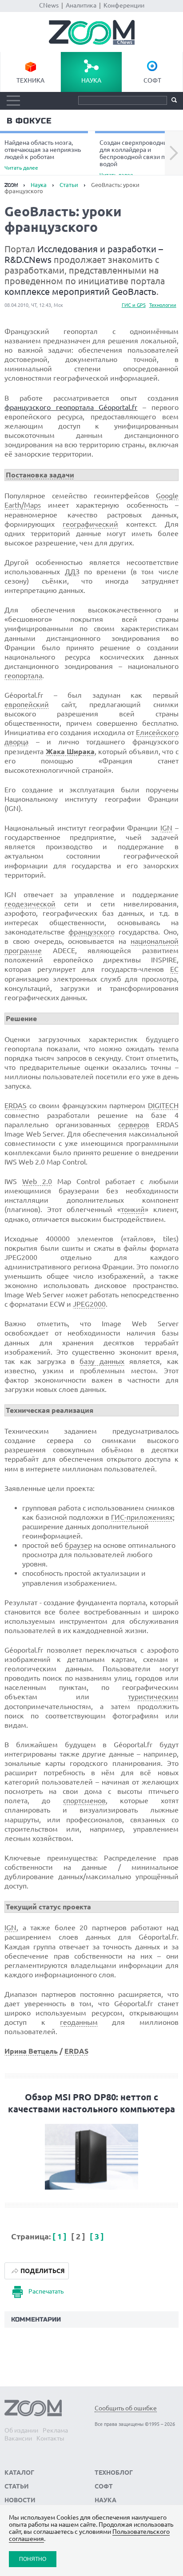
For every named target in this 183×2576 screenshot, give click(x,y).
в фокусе (29, 121)
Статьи (69, 185)
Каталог (19, 2473)
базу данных (102, 1361)
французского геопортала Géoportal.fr (71, 407)
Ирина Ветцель (31, 2051)
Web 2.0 (37, 1181)
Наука (91, 80)
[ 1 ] (60, 2236)
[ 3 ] (97, 2236)
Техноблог (114, 2473)
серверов (134, 1125)
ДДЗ (72, 572)
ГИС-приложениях (142, 1517)
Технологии (163, 305)
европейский (27, 704)
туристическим (153, 1697)
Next (174, 153)
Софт (152, 80)
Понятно (33, 2559)
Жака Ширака (70, 751)
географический (90, 524)
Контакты (50, 2438)
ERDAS (16, 1105)
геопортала (23, 676)
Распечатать (46, 2291)
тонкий (133, 1209)
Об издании (21, 2430)
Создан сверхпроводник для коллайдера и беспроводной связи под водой (136, 158)
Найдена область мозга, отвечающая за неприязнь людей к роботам (43, 155)
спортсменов (84, 1801)
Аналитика (81, 5)
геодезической (30, 904)
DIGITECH (163, 1105)
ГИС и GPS (134, 305)
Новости (20, 2500)
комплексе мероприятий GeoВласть (80, 292)
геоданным (79, 2022)
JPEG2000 (89, 1304)
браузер (78, 1545)
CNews (49, 5)
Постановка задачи (40, 475)
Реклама (55, 2430)
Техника (30, 80)
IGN (166, 828)
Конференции (124, 5)
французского (91, 932)
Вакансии (18, 2438)
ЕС (174, 969)
